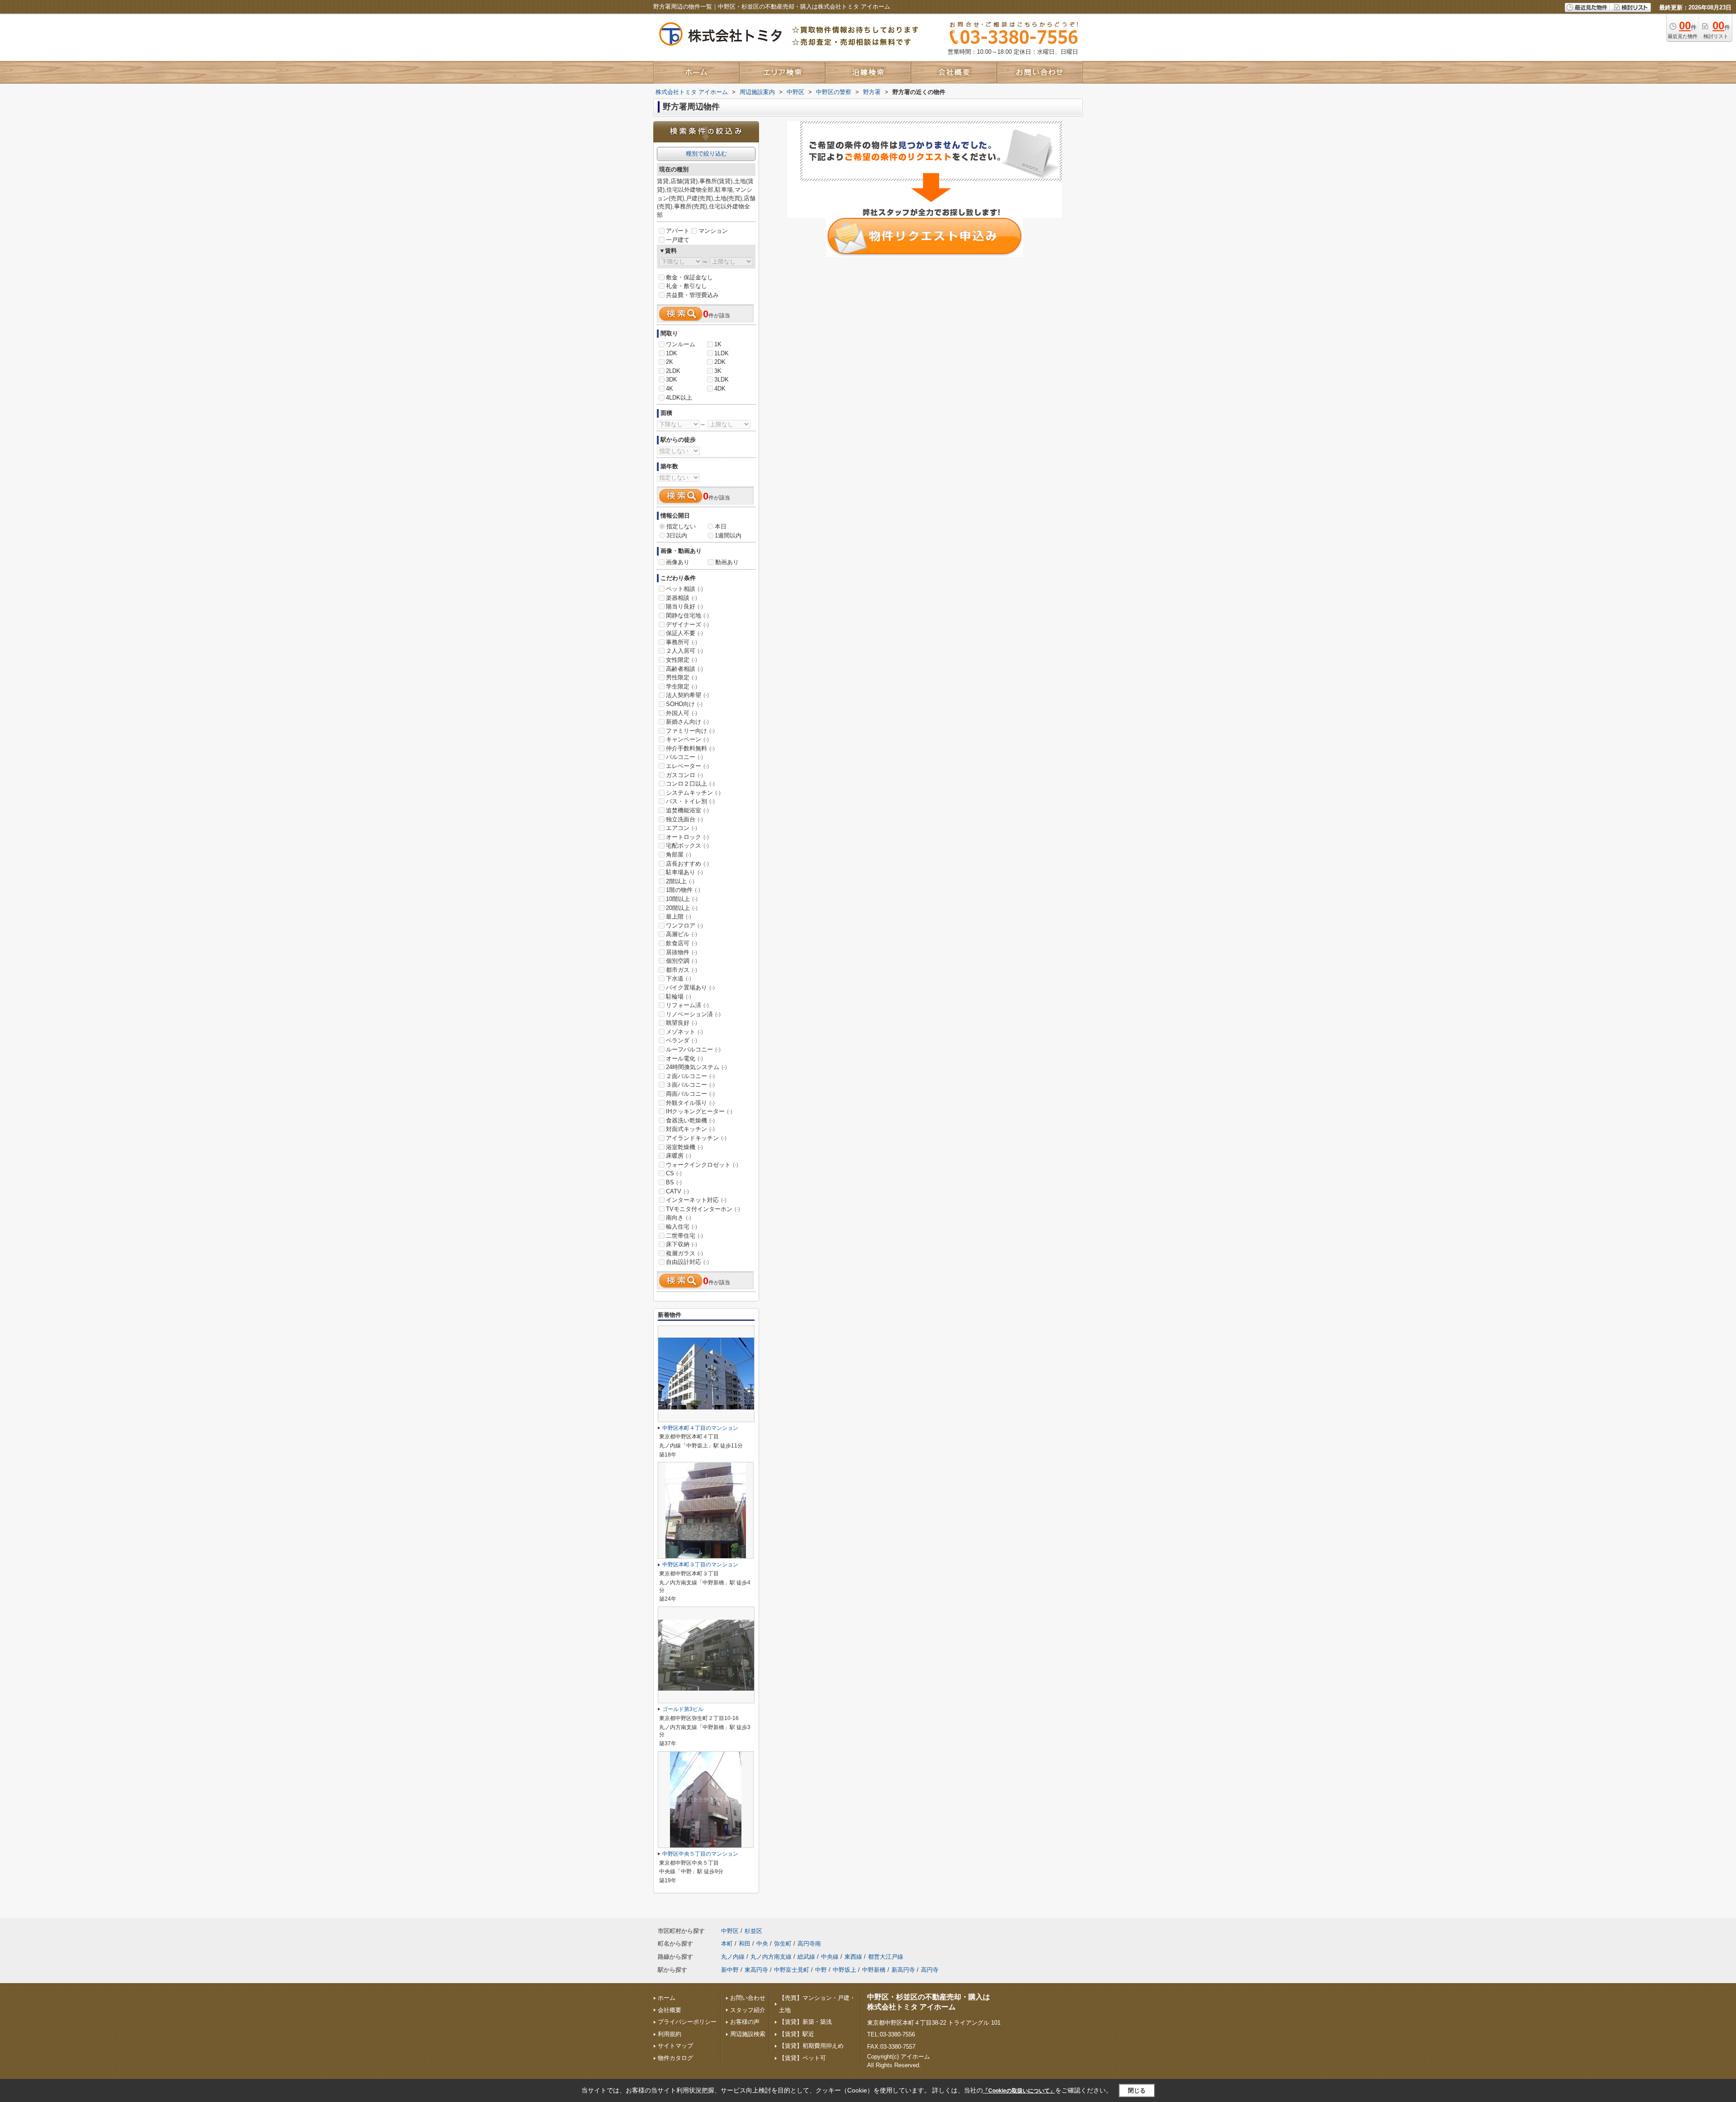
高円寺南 (809, 1944)
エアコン (682, 828)
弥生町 (783, 1944)
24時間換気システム (696, 1067)
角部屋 (679, 855)
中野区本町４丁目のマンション (700, 1428)
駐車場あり (684, 872)
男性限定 (682, 677)
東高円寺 (756, 1970)
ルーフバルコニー (693, 1049)
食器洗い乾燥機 (690, 1120)
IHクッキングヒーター (699, 1111)
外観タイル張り (690, 1103)
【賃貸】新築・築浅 (805, 2022)
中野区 (730, 1931)
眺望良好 (682, 1023)
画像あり (678, 562)
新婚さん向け (687, 722)
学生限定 (682, 686)
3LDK (722, 379)
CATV (677, 1191)
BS (674, 1182)
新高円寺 (903, 1970)
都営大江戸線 (886, 1957)
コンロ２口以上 (690, 784)
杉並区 (753, 1931)
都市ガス (682, 970)
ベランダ (682, 1040)
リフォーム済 (687, 1005)
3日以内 (677, 535)
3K (718, 371)
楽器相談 (682, 598)
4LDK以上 (679, 398)
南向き (679, 1218)
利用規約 (670, 2034)
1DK (672, 353)
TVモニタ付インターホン (703, 1209)
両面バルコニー (690, 1094)
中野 (821, 1970)
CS (674, 1173)
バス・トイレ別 (690, 801)
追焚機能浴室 (687, 810)
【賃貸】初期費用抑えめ (811, 2046)
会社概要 (670, 2010)
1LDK (722, 353)
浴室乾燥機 (684, 1147)
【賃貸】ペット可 (802, 2058)
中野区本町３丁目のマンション (700, 1565)
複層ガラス (684, 1253)
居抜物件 (682, 952)
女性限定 (682, 660)
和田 (745, 1944)
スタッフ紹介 (748, 2010)
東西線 (853, 1957)
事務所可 (682, 642)
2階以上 (680, 881)
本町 (727, 1944)
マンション (713, 231)
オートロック (687, 837)
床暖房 (679, 1156)
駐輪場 (679, 997)
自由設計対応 (687, 1262)
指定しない (681, 526)
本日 (721, 526)
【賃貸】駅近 (797, 2034)
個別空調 (682, 961)
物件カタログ (675, 2058)
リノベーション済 (693, 1014)
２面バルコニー (690, 1076)
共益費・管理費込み (692, 295)
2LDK (673, 371)
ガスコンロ (684, 775)
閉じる (1137, 2090)
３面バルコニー (690, 1085)
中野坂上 (844, 1970)
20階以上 (682, 908)
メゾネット (684, 1032)
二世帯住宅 (684, 1236)
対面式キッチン (690, 1129)
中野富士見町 (792, 1970)
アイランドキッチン (696, 1138)
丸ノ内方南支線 (771, 1957)
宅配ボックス (687, 846)
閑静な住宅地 (687, 615)
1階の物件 (683, 890)
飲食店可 (682, 943)
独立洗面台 (684, 819)
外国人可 (682, 713)
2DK (720, 362)
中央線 (830, 1957)
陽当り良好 (684, 606)
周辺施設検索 (748, 2034)
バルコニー (684, 757)
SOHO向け (684, 704)
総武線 (806, 1957)
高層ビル (682, 934)
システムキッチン (693, 793)
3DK (672, 379)
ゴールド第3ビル (683, 1709)
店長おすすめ (687, 864)
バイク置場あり (690, 987)
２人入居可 (684, 651)
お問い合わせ (748, 1998)
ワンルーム (681, 344)
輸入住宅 (682, 1227)
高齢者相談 (684, 669)
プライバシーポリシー (687, 2022)
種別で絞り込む (706, 153)
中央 (762, 1944)
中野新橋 (874, 1970)
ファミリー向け (690, 731)
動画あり (727, 562)
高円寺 (930, 1970)
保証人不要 (684, 633)
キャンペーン (687, 739)
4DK (720, 389)
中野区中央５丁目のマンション (700, 1854)
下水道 (679, 978)
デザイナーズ (687, 624)
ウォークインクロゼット (702, 1165)
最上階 (679, 917)
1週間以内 (728, 535)
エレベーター (687, 766)
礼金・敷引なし (686, 286)
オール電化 (684, 1058)
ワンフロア (684, 926)
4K (670, 389)
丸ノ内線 (733, 1957)
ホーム (667, 1998)
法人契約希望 (687, 695)
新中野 (730, 1970)
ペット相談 (684, 589)
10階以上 (682, 899)
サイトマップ (675, 2046)
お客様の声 (745, 2022)
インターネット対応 (696, 1200)
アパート (678, 231)
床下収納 (682, 1244)
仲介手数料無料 (690, 748)
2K (670, 362)
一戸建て (678, 240)
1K (718, 344)
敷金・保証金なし (689, 277)
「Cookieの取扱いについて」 (1019, 2091)
